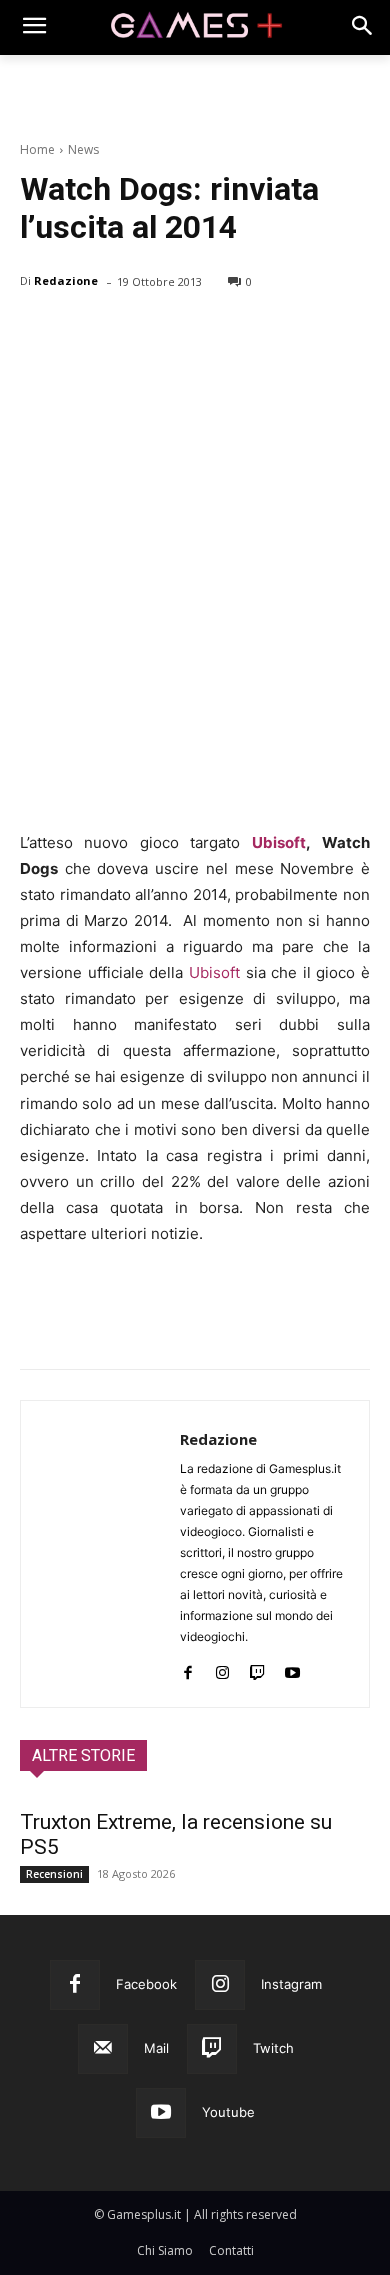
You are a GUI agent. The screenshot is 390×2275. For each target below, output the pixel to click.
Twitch (273, 2048)
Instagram (291, 1984)
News (83, 149)
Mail (156, 2048)
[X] (86, 333)
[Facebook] (40, 333)
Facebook (146, 1984)
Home (37, 149)
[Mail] (103, 2049)
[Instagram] (222, 1668)
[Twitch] (257, 1668)
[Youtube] (292, 1668)
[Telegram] (224, 333)
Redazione (66, 280)
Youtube (228, 2112)
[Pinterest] (132, 333)
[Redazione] (100, 1554)
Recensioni (54, 1874)
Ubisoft (279, 842)
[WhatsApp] (178, 333)
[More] (271, 333)
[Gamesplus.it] (195, 27)
